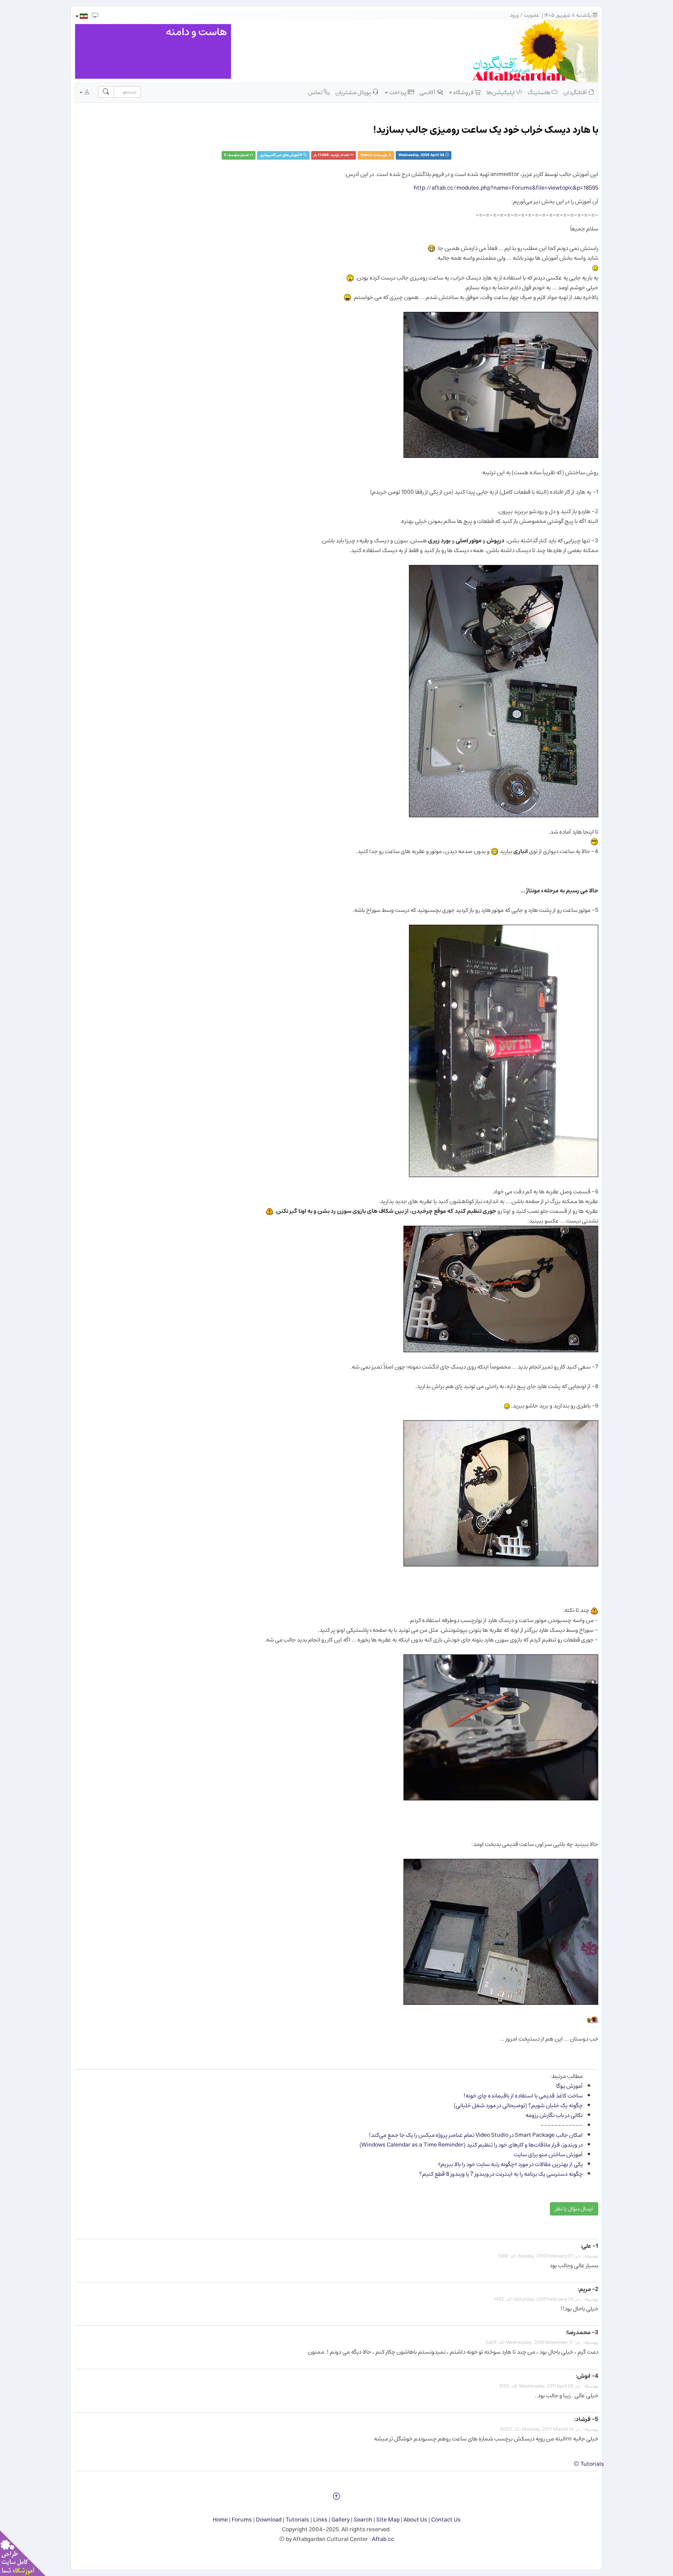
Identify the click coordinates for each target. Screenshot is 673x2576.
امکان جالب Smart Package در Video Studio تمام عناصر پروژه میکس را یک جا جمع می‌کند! (476, 2135)
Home (220, 2520)
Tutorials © (589, 2464)
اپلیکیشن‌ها (501, 92)
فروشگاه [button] (463, 92)
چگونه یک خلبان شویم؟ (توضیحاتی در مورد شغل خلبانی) (518, 2105)
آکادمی (428, 92)
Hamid (366, 155)
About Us (415, 2520)
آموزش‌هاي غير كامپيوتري (280, 155)
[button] (81, 16)
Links (320, 2520)
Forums (242, 2520)
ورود (514, 15)
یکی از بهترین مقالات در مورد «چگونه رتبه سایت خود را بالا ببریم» (510, 2164)
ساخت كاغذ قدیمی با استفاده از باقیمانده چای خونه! (523, 2096)
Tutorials (297, 2520)
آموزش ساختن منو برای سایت (548, 2155)
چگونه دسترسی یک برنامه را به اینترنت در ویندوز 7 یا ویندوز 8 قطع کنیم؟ (501, 2174)
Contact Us (446, 2520)
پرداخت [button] (398, 92)
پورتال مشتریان (354, 92)
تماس (316, 92)
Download (269, 2520)
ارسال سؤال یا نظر (574, 2209)
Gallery (341, 2520)
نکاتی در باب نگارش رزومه (554, 2115)
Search (363, 2520)
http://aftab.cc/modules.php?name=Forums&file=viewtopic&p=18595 (506, 188)
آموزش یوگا (569, 2086)
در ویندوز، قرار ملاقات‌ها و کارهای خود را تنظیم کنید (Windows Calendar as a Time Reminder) (471, 2145)
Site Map (388, 2520)
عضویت (532, 15)
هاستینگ (540, 92)
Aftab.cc (383, 2539)
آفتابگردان (576, 92)
